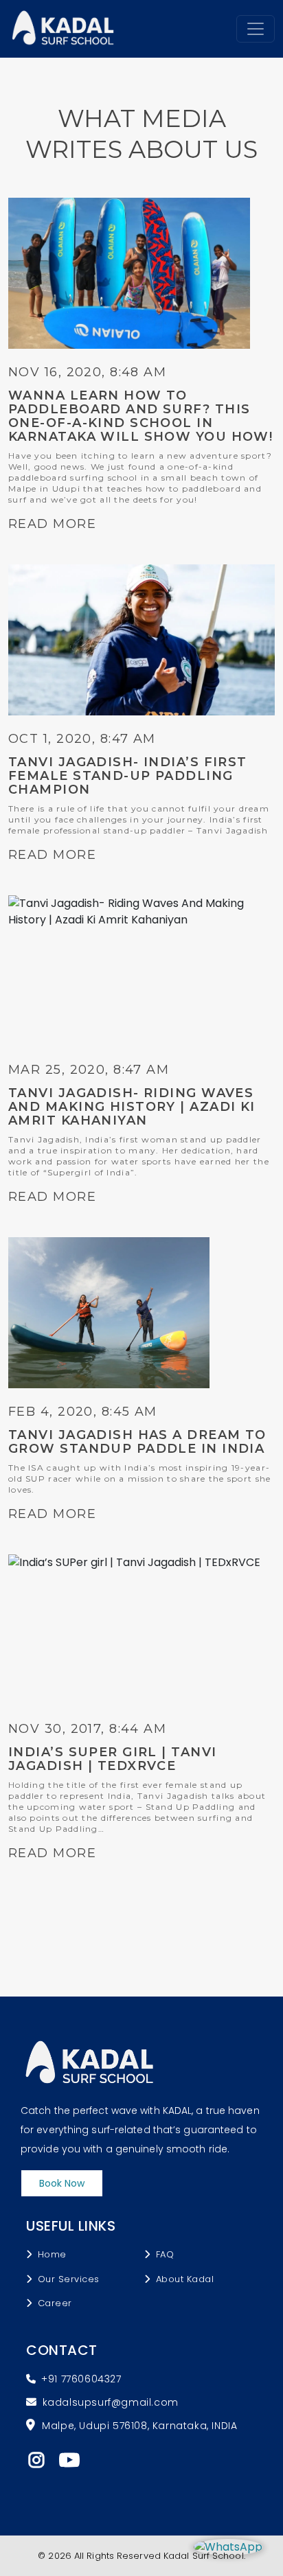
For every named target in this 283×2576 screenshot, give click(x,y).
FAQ (165, 2254)
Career (55, 2303)
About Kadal (185, 2279)
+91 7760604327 (81, 2379)
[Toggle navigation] (256, 29)
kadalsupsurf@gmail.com (111, 2402)
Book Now (62, 2183)
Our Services (69, 2279)
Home (52, 2254)
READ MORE (52, 524)
